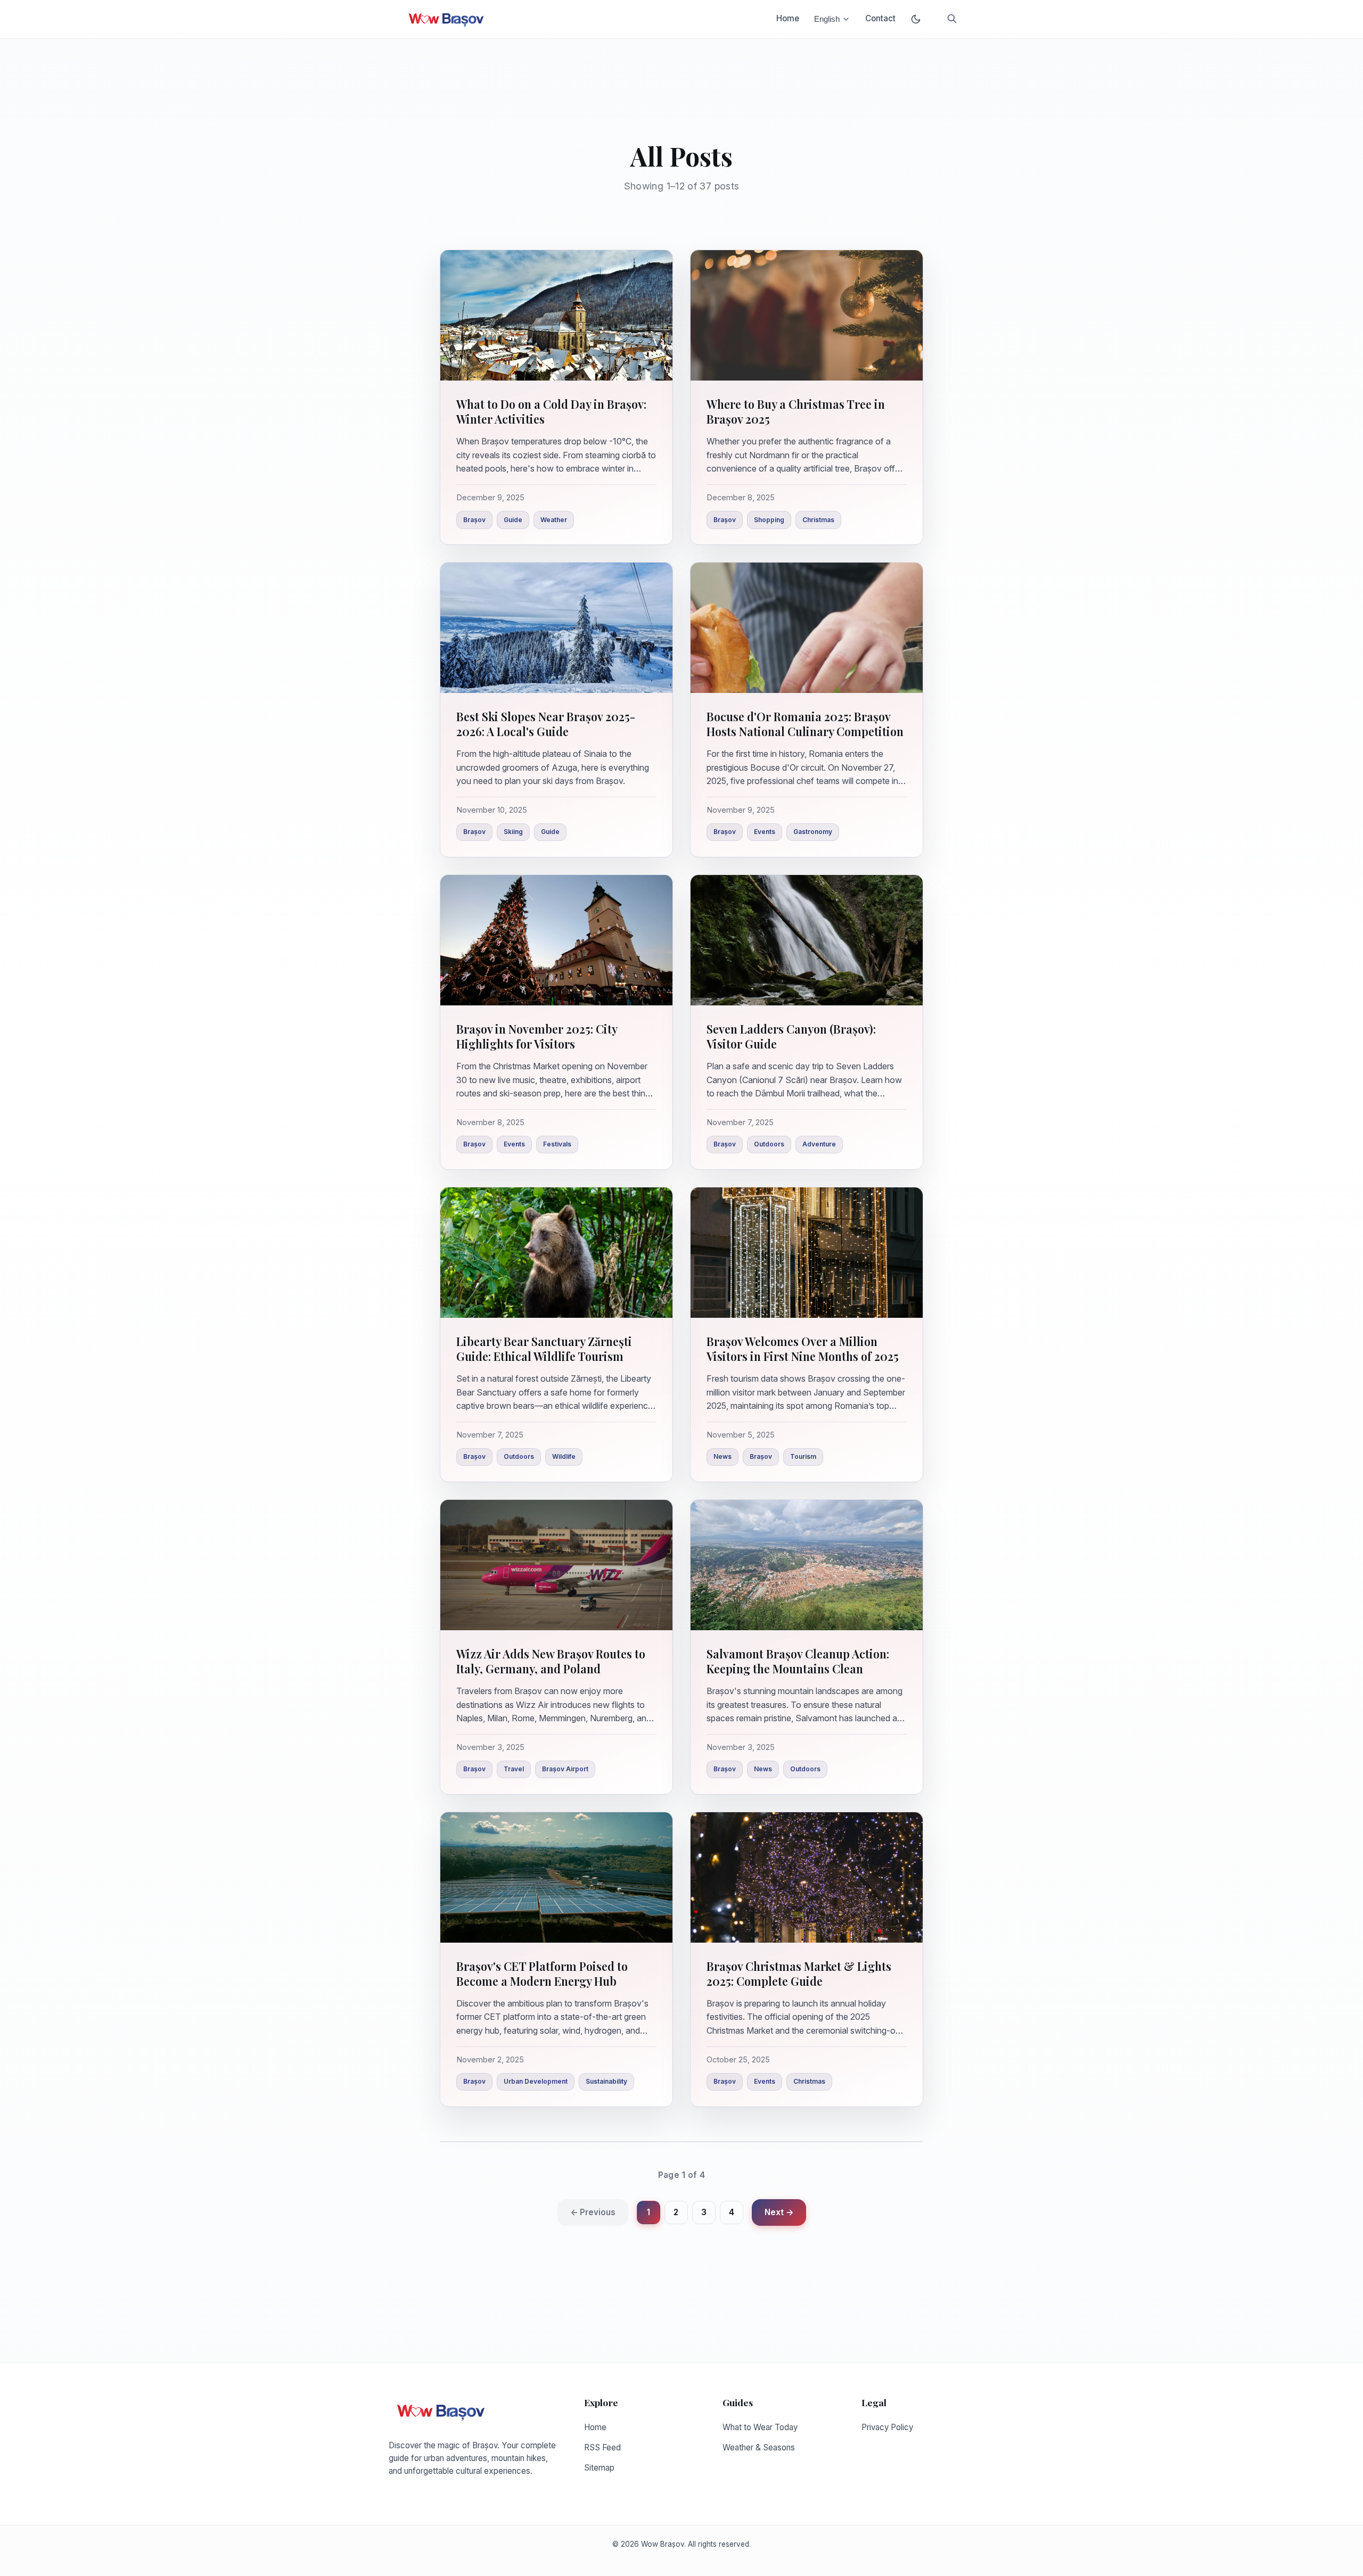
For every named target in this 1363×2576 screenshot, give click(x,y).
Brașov (474, 520)
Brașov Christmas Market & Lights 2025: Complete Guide (799, 1974)
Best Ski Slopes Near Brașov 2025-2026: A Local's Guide (546, 724)
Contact (880, 18)
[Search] (952, 19)
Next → (779, 2212)
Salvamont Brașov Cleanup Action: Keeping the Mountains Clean (798, 1661)
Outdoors (769, 1144)
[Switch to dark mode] (916, 19)
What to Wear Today (760, 2427)
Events (765, 832)
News (722, 1456)
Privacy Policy (887, 2427)
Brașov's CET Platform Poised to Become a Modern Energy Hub (542, 1974)
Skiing (513, 832)
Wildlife (564, 1456)
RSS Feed (602, 2447)
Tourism (803, 1456)
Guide (513, 520)
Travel (514, 1769)
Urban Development (536, 2081)
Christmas (818, 520)
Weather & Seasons (759, 2447)
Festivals (557, 1144)
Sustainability (606, 2081)
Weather (554, 520)
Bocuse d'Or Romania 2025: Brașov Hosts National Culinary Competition (805, 724)
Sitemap (599, 2468)
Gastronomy (813, 832)
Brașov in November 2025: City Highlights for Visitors (537, 1036)
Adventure (819, 1144)
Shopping (769, 520)
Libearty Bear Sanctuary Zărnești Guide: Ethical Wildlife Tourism (544, 1349)
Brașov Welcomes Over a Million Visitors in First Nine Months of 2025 (803, 1349)
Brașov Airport (565, 1769)
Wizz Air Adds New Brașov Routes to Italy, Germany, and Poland (551, 1661)
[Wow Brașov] (446, 19)
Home (788, 18)
